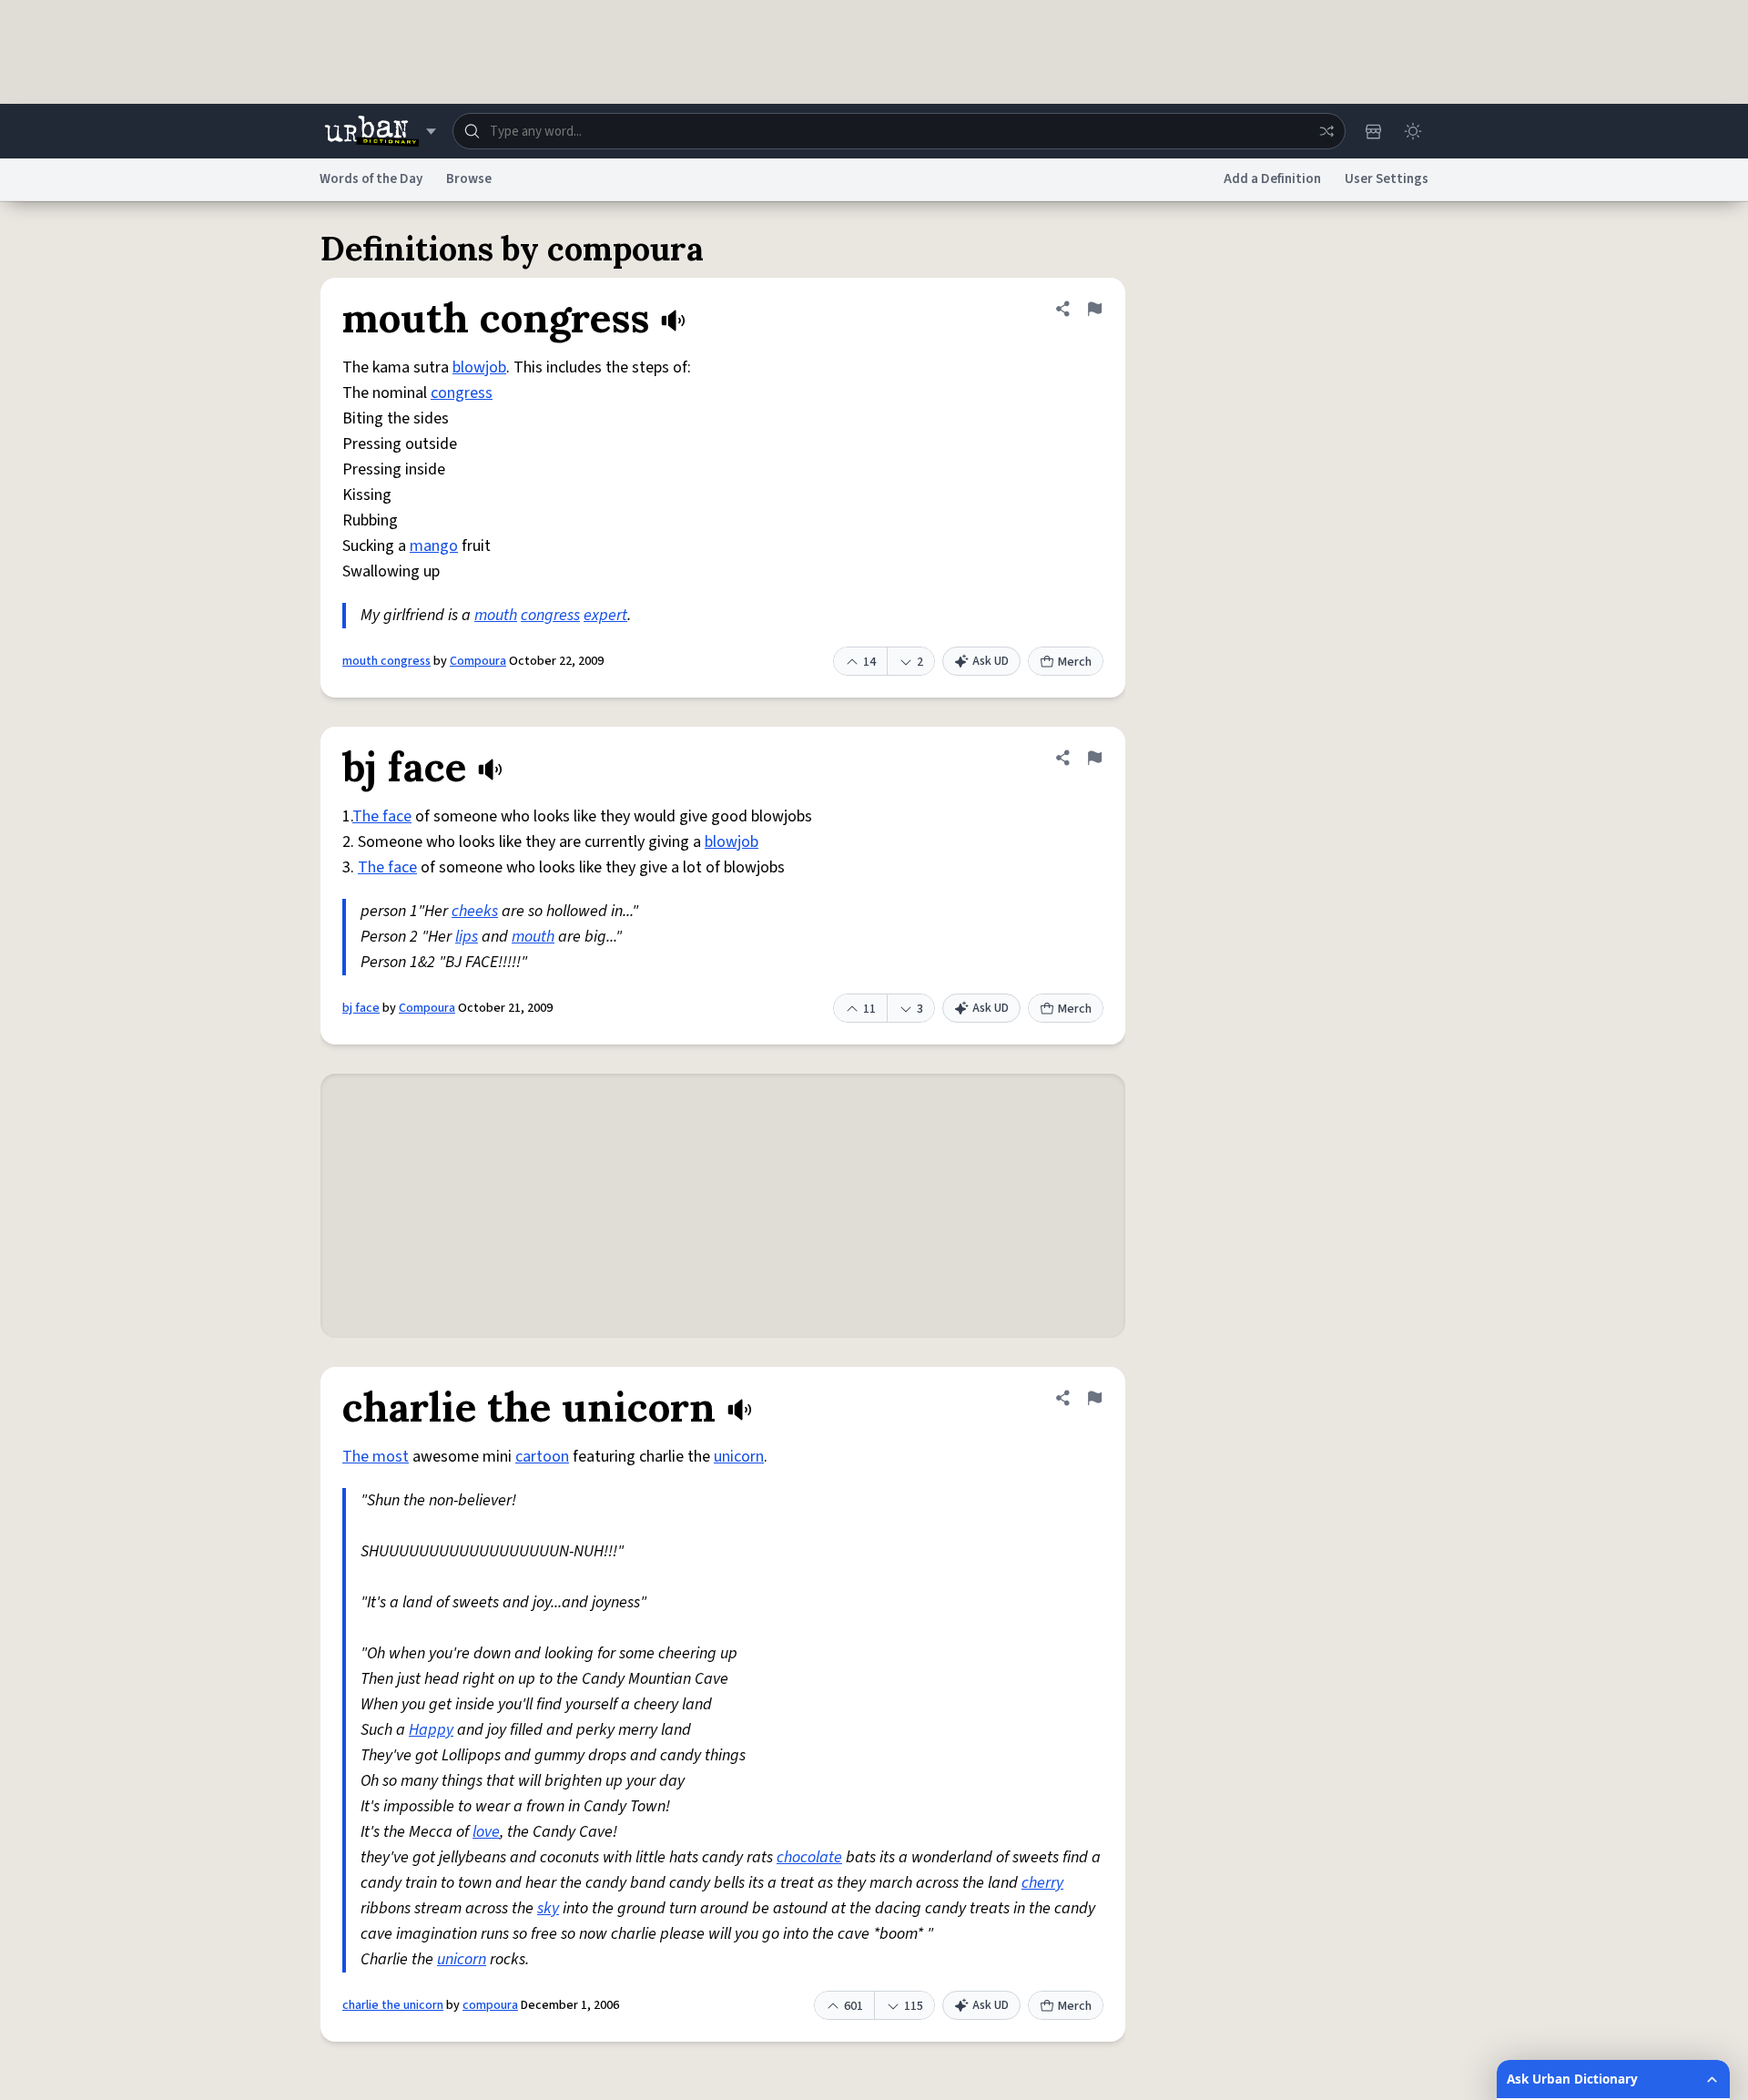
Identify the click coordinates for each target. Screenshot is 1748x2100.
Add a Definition (1272, 179)
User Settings (1387, 179)
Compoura (478, 661)
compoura (490, 2005)
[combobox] (899, 131)
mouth (496, 615)
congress (462, 393)
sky (548, 1908)
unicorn (739, 1457)
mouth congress (386, 661)
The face (382, 816)
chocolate (809, 1857)
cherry (1042, 1883)
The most (376, 1457)
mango (434, 546)
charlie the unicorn (393, 2005)
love (486, 1832)
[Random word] (1326, 131)
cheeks (475, 911)
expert (605, 615)
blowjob (479, 367)
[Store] (1373, 131)
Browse (469, 179)
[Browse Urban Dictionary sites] (380, 131)
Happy (431, 1730)
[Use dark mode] (1413, 131)
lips (467, 937)
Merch (1075, 662)
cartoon (542, 1457)
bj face (361, 1008)
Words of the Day (371, 179)
